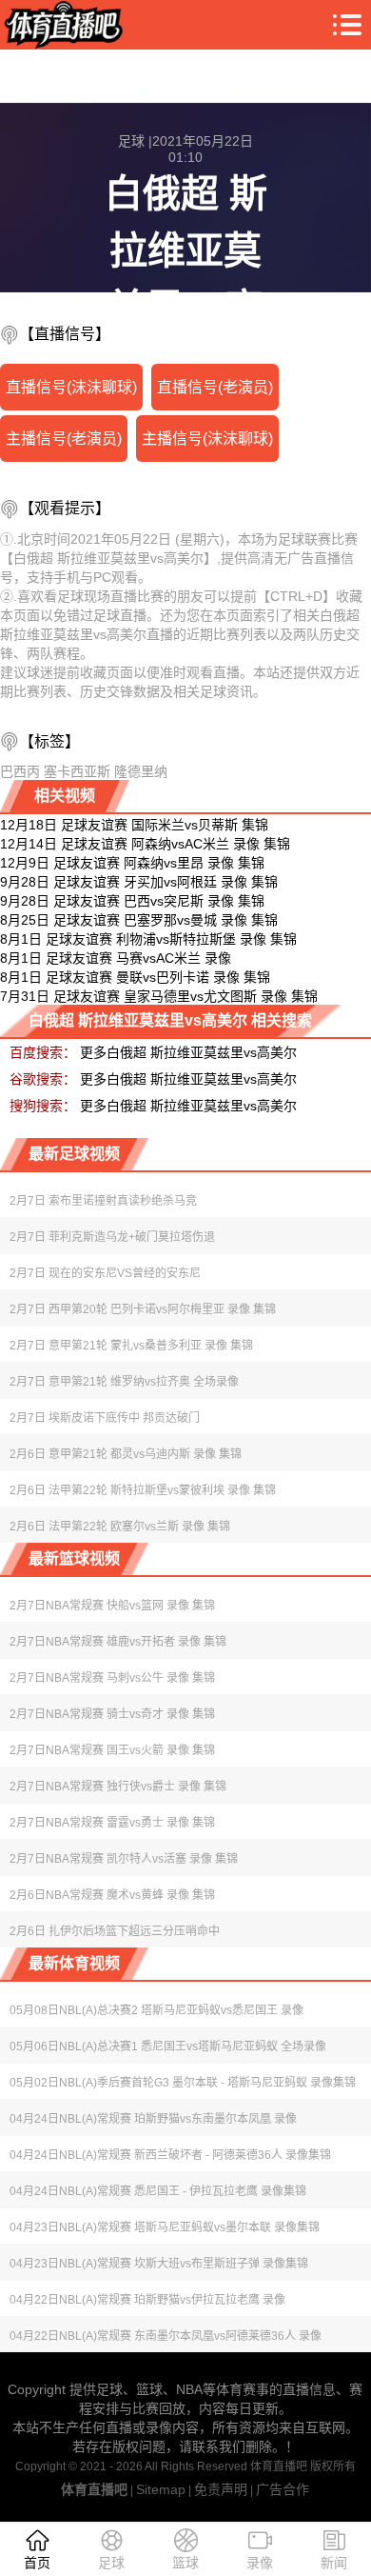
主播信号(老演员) (64, 439)
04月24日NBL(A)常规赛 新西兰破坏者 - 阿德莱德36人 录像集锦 (170, 2155)
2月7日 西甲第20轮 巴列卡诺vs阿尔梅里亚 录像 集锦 (143, 1309)
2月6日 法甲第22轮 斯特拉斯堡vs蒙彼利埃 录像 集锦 (143, 1490)
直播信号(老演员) (215, 387)
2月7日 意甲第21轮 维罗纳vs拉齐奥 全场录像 (124, 1382)
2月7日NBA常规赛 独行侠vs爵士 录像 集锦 (118, 1787)
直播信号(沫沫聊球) (71, 387)
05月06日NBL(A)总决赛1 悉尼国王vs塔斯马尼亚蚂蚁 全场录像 (168, 2047)
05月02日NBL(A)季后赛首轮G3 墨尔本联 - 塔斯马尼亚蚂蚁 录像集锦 (183, 2083)
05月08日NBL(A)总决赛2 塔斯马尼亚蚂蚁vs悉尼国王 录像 (156, 2010)
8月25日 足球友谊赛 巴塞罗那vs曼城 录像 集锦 (139, 920)
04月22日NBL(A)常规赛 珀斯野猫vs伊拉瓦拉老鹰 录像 (147, 2300)
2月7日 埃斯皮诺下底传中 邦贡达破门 (105, 1418)
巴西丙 (20, 771)
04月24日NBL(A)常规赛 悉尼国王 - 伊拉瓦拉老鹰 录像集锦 (158, 2191)
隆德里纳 (141, 771)
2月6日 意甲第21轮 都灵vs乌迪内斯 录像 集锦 (126, 1454)
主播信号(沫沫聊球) (207, 439)
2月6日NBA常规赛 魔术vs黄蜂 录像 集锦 (112, 1895)
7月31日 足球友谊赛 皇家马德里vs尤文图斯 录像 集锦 (159, 996)
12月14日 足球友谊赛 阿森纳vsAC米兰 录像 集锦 (145, 844)
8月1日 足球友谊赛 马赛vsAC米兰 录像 (116, 958)
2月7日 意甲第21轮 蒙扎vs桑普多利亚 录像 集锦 (131, 1346)
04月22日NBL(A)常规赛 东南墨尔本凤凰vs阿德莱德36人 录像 (166, 2336)
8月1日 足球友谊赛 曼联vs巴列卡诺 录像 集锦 (135, 977)
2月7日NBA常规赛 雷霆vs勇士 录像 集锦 (112, 1823)
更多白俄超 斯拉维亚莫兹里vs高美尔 (188, 1052)
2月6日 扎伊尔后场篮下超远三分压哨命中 (115, 1931)
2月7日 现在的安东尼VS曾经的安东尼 (105, 1273)
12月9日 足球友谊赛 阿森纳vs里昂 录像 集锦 (132, 863)
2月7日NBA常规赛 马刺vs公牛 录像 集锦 (112, 1678)
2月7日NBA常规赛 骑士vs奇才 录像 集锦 (112, 1714)
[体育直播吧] (61, 25)
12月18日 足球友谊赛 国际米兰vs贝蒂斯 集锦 (134, 825)
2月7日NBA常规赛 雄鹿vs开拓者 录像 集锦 (118, 1642)
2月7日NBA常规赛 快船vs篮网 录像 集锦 (112, 1606)
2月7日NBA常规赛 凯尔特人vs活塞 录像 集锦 (124, 1859)
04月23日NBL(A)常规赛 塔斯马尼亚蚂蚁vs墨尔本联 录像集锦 (165, 2227)
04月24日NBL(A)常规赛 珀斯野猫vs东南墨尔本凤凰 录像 (153, 2119)
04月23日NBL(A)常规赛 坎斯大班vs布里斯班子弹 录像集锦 (159, 2264)
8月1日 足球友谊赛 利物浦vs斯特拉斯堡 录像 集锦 (148, 939)
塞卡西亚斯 (77, 771)
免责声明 (221, 2489)
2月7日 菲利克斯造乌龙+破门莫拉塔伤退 (112, 1237)
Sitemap (161, 2489)
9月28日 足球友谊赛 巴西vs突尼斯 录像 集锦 (132, 901)
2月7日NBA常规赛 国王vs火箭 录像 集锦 (112, 1750)
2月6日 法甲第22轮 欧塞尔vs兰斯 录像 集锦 (120, 1527)
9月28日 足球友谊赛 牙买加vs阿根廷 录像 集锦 (139, 882)
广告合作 (283, 2489)
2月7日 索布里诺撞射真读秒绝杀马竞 (103, 1201)
